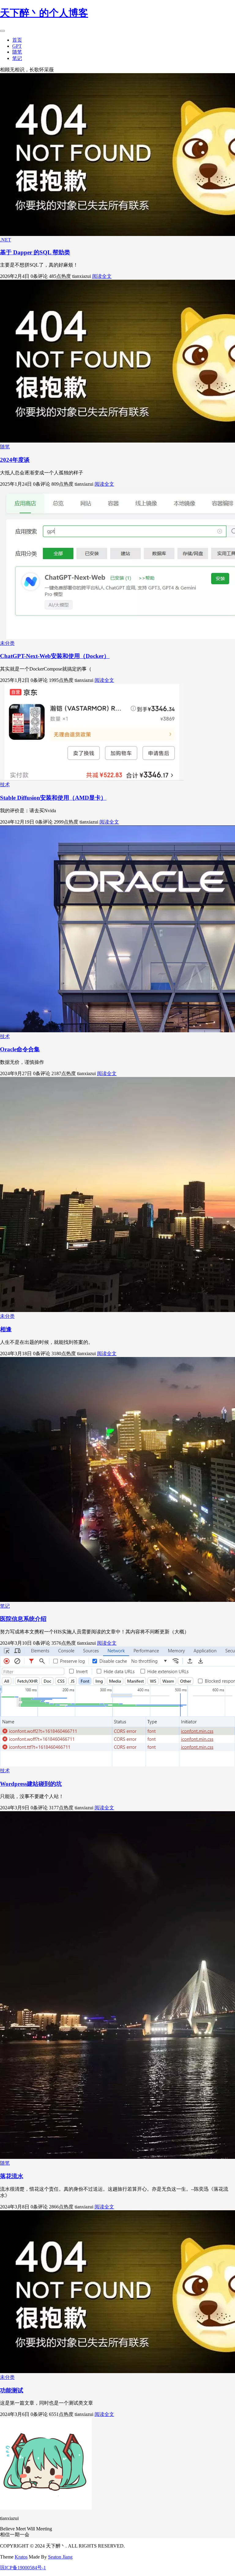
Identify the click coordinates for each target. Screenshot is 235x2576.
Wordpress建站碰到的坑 (31, 1784)
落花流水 (12, 2176)
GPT (17, 46)
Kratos (21, 2557)
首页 (17, 40)
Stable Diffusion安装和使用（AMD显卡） (53, 798)
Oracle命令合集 (20, 1049)
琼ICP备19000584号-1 (23, 2568)
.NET (6, 240)
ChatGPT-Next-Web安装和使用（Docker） (55, 656)
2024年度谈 (15, 460)
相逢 (6, 1329)
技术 (5, 785)
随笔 (17, 52)
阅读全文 (102, 276)
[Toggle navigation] (2, 31)
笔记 (17, 58)
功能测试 (12, 2390)
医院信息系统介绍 (23, 1619)
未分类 (7, 643)
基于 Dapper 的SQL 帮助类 (35, 252)
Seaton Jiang (60, 2557)
